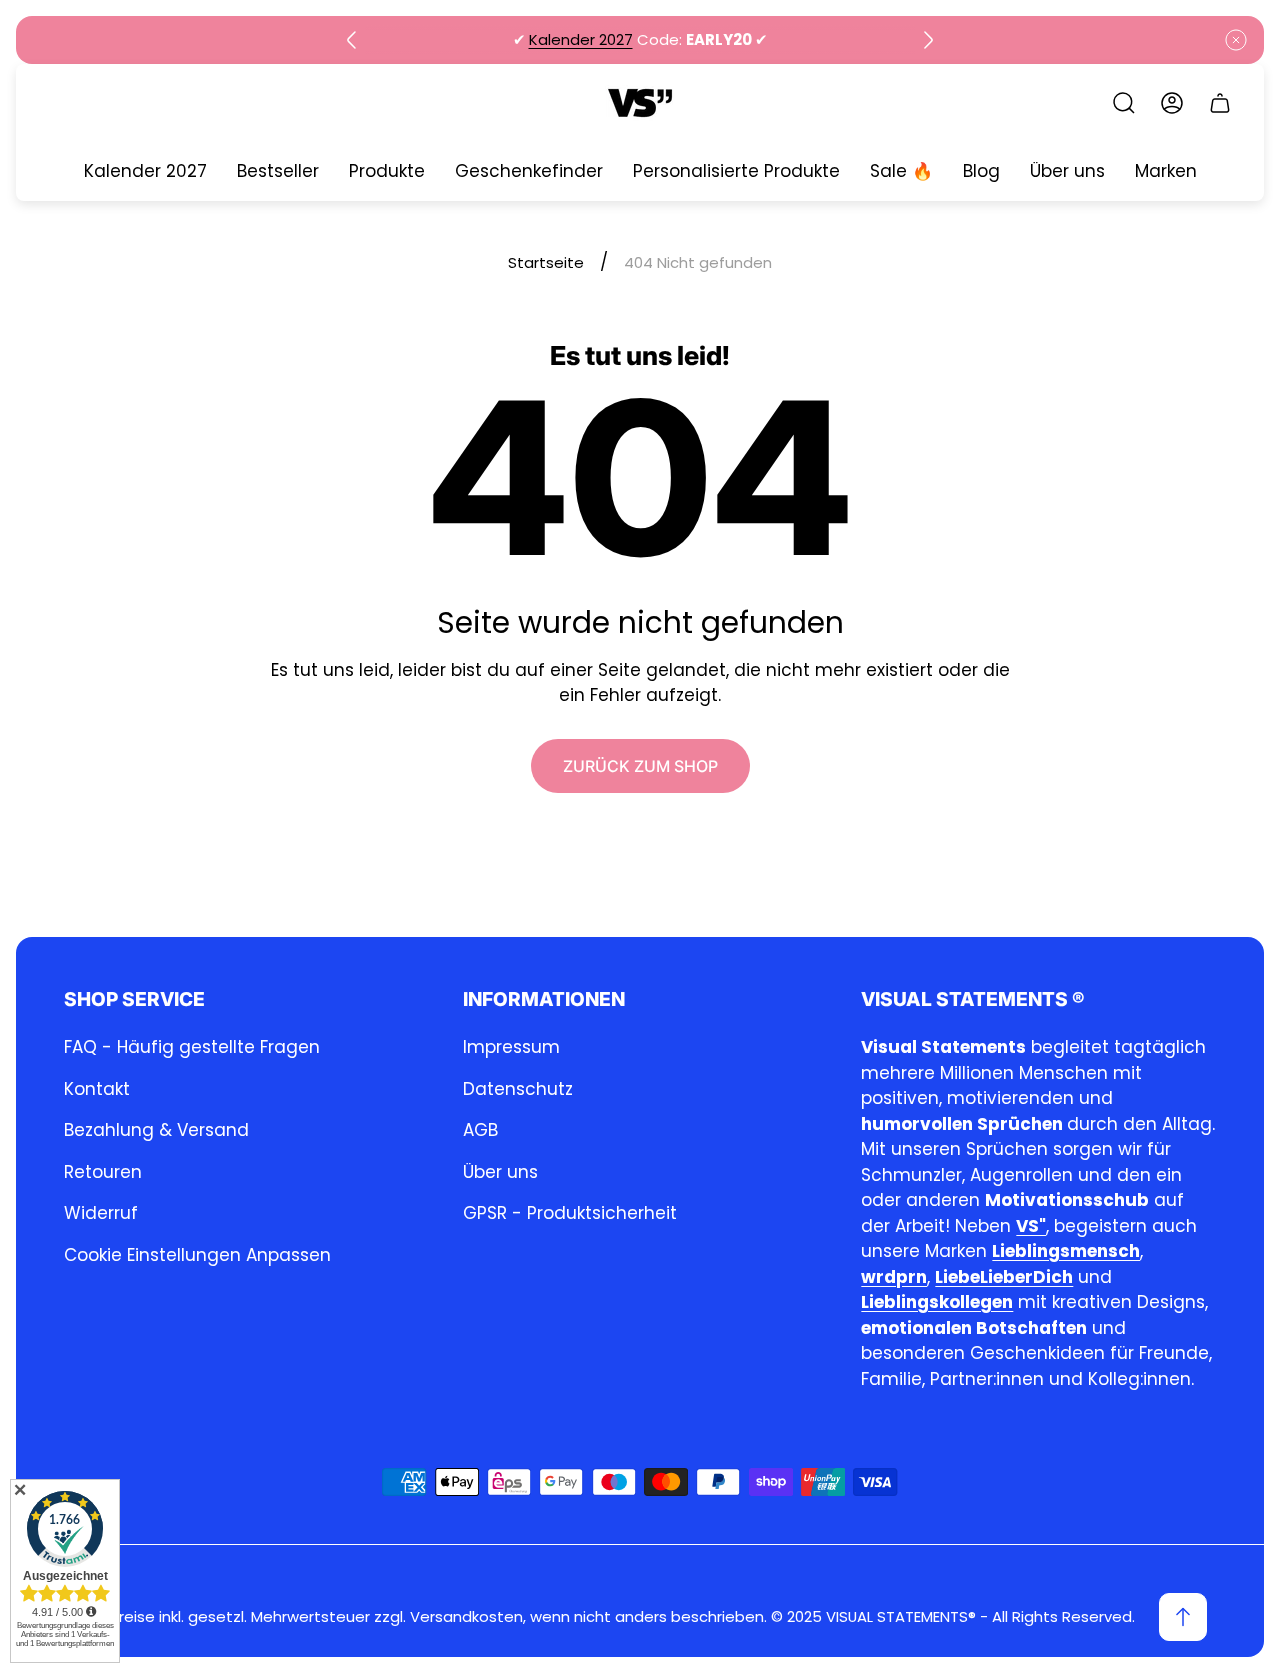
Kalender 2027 (581, 39)
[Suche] (1124, 103)
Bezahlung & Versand (156, 1130)
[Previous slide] (352, 40)
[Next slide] (928, 40)
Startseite (546, 262)
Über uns (500, 1172)
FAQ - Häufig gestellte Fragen (192, 1047)
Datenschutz (518, 1089)
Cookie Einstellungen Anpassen (197, 1255)
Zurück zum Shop (640, 766)
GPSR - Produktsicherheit (570, 1213)
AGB (480, 1130)
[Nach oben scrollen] (1183, 1617)
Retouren (103, 1172)
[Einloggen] (1172, 103)
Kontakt (97, 1089)
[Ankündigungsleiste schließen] (1236, 40)
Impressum (511, 1047)
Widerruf (101, 1213)
